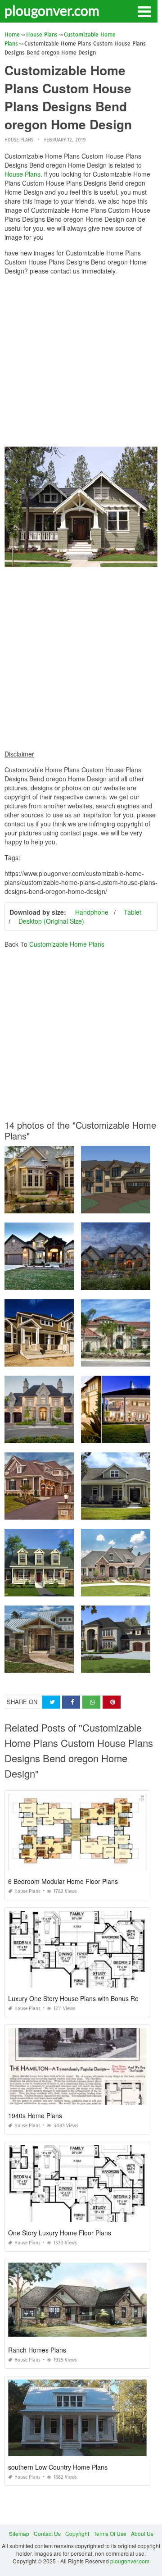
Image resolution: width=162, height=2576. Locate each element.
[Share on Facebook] (71, 1702)
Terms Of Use (110, 2533)
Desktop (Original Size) (51, 921)
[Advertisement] (81, 363)
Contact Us (47, 2533)
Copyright (77, 2533)
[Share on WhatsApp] (91, 1702)
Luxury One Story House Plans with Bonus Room (78, 1998)
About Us (142, 2533)
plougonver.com (52, 10)
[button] (144, 11)
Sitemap (19, 2533)
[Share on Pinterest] (112, 1702)
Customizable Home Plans (67, 944)
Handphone (92, 912)
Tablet (133, 912)
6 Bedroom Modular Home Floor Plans (63, 1881)
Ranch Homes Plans (37, 2350)
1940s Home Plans (35, 2116)
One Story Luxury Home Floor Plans (60, 2233)
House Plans (19, 140)
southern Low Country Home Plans (58, 2467)
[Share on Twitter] (51, 1702)
